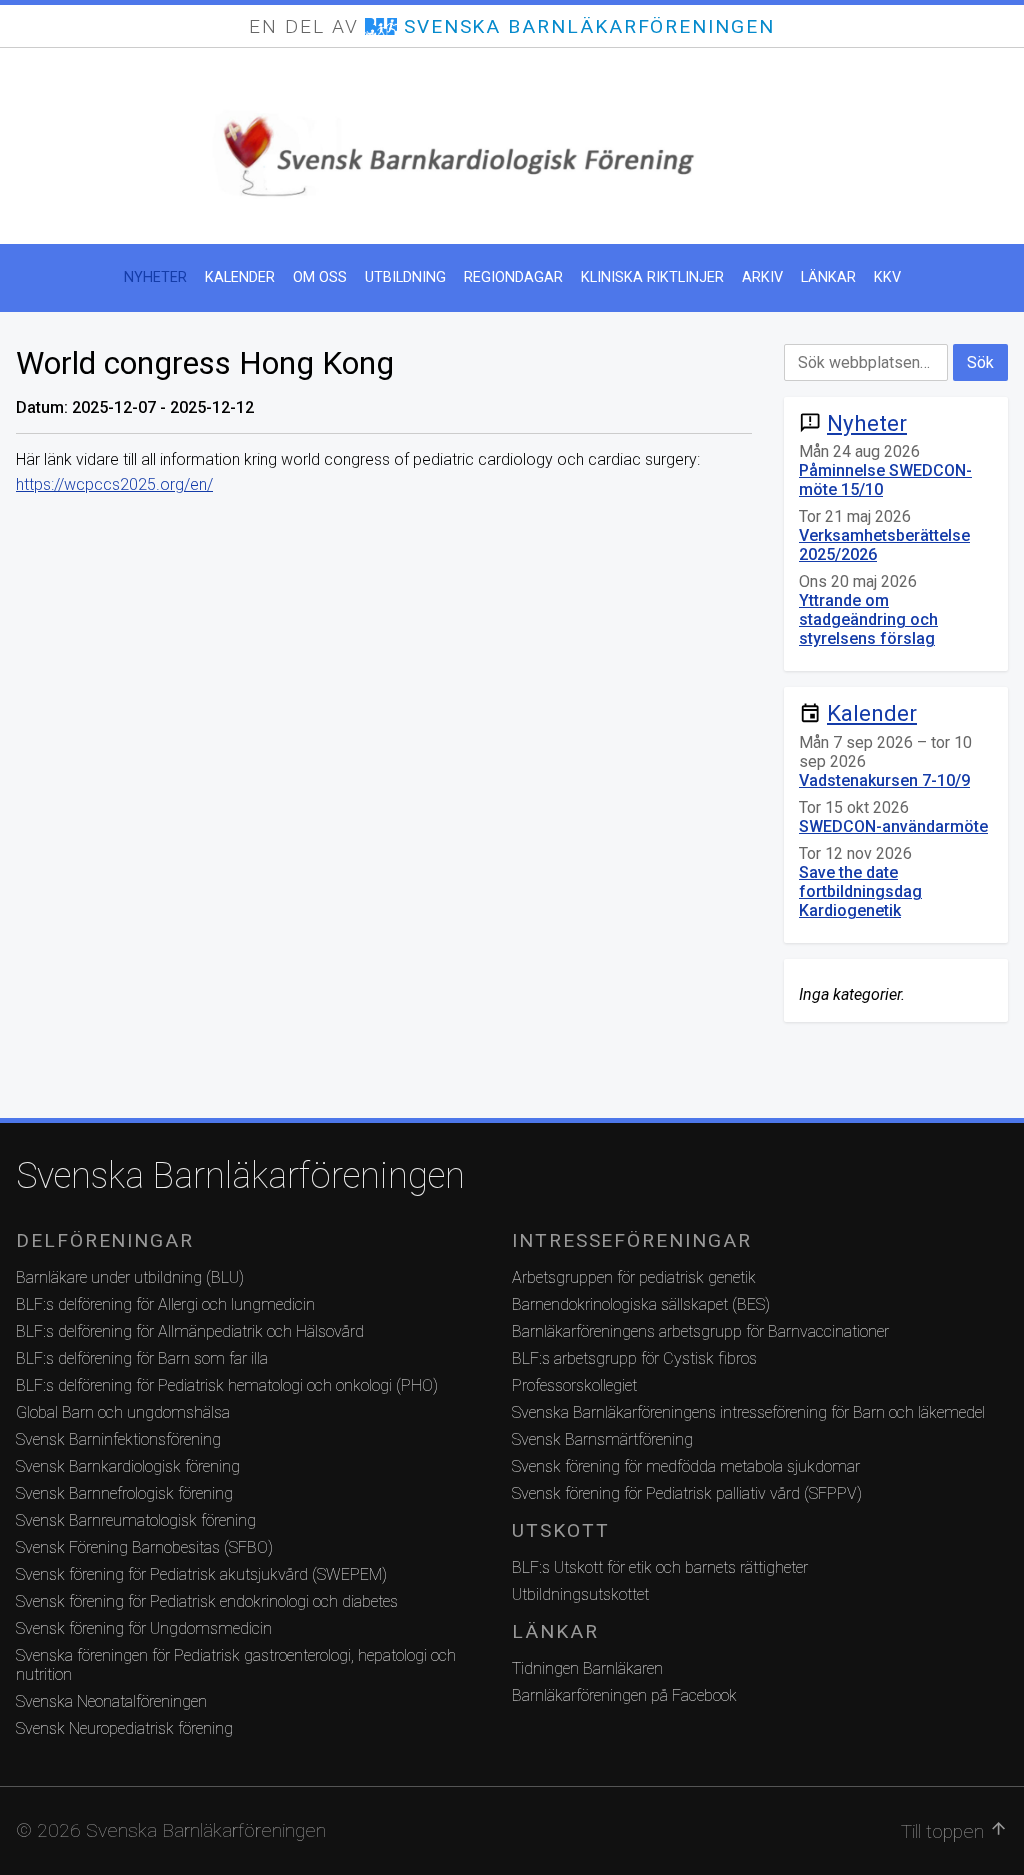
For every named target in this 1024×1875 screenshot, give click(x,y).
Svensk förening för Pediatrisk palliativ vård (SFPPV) (687, 1493)
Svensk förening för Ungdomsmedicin (144, 1628)
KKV (887, 277)
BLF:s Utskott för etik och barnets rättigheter (660, 1567)
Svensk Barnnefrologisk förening (124, 1493)
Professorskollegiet (574, 1385)
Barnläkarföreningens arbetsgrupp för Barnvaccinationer (700, 1331)
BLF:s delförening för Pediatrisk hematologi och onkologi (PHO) (227, 1385)
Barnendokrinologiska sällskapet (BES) (641, 1304)
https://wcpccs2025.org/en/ (114, 484)
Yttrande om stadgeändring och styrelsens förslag (868, 619)
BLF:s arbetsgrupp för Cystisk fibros (634, 1358)
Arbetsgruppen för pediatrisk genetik (634, 1277)
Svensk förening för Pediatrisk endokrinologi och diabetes (207, 1601)
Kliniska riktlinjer (652, 277)
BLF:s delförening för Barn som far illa (142, 1358)
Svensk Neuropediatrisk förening (124, 1728)
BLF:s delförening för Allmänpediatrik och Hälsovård (190, 1331)
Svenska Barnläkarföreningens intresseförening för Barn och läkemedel (748, 1412)
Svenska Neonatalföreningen (111, 1701)
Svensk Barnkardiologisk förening (128, 1466)
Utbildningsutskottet (580, 1594)
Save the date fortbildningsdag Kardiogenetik (860, 891)
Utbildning (405, 277)
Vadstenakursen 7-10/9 (884, 780)
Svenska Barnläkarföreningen (240, 1176)
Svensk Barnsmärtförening (602, 1439)
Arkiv (762, 277)
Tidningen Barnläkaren (587, 1668)
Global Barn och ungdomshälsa (123, 1412)
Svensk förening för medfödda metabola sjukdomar (686, 1466)
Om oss (320, 277)
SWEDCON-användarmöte (893, 826)
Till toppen (954, 1831)
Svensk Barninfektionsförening (118, 1439)
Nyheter (155, 277)
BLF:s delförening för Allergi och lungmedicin (165, 1304)
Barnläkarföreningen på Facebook (624, 1695)
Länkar (828, 277)
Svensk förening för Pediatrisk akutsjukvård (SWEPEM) (201, 1574)
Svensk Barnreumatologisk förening (136, 1520)
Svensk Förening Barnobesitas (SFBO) (144, 1547)
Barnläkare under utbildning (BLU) (130, 1277)
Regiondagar (513, 277)
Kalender (240, 277)
